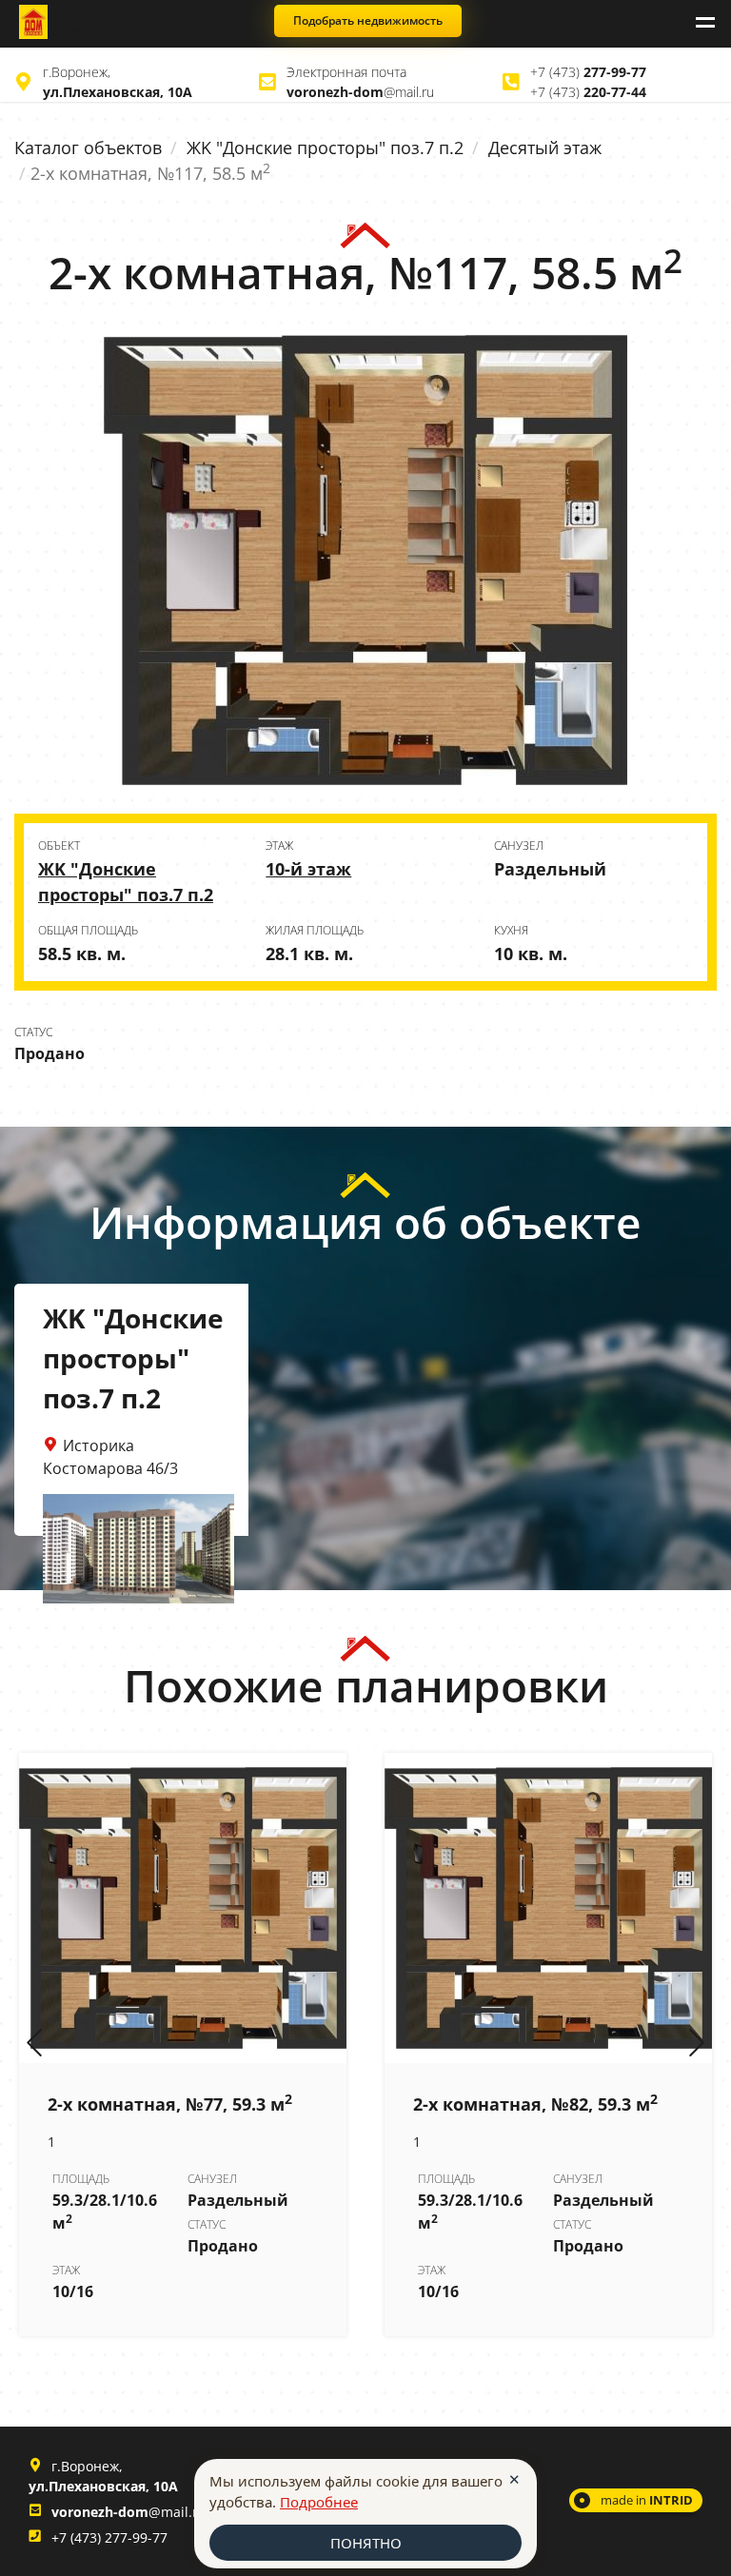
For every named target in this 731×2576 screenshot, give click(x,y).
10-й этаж (308, 869)
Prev (34, 2044)
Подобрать (368, 20)
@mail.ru (360, 92)
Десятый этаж (545, 147)
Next (697, 2044)
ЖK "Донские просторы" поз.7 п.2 (325, 147)
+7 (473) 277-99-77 (109, 2537)
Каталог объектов (88, 147)
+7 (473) (588, 72)
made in (647, 2500)
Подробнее (319, 2502)
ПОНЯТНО (366, 2543)
